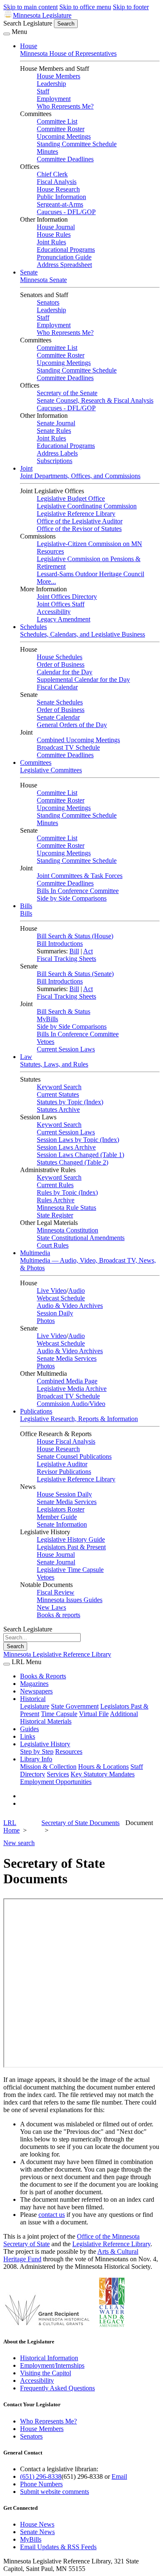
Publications (36, 1411)
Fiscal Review (56, 1592)
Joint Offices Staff (61, 604)
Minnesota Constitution (67, 1230)
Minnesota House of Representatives (68, 53)
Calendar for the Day (65, 672)
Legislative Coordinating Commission (87, 506)
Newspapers (36, 1691)
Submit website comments (55, 2492)
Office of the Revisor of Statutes (79, 529)
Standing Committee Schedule (77, 144)
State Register (55, 1215)
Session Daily (55, 1313)
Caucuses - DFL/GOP (66, 212)
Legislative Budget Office (71, 498)
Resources (69, 1751)
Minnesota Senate (43, 280)
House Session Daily (64, 1494)
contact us (52, 2215)
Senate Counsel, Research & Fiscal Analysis (95, 400)
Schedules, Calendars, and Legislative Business (83, 634)
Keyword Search (59, 1087)
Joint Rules (51, 242)
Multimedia (35, 1253)
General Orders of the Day (72, 725)
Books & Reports (43, 1676)
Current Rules (55, 1185)
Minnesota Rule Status (66, 1208)
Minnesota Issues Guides (70, 1600)
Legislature (35, 1706)
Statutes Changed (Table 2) (73, 1162)
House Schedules (60, 657)
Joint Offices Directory (67, 597)
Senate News (37, 2532)
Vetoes (46, 1042)
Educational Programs (66, 250)
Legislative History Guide (71, 1539)
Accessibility (54, 612)
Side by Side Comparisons (72, 898)
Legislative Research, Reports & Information (79, 1419)
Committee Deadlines (65, 159)
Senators (48, 302)
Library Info (36, 1759)
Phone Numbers (41, 2484)
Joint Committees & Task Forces (80, 876)
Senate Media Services (67, 1358)
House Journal (56, 227)
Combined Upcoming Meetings (78, 740)
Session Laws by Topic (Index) (78, 1140)
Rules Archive (56, 1200)
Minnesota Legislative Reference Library (57, 1654)
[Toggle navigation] (7, 34)
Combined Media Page (67, 1381)
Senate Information (62, 1524)
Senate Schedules (60, 702)
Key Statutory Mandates (103, 1774)
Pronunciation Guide (64, 257)
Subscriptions (55, 461)
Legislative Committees (51, 770)
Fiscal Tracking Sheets (66, 959)
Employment (54, 99)
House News (37, 2524)
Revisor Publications (64, 1472)
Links (28, 1736)
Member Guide (57, 1517)
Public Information (61, 197)
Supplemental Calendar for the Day (83, 680)
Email (119, 2476)
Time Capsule (59, 1714)
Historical (33, 1699)
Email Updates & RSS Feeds (58, 2547)
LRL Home (11, 1827)
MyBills (47, 1019)
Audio (76, 1291)
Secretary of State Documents (80, 1823)
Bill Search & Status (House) (75, 936)
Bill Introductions (60, 944)
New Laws (51, 1607)
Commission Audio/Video (71, 1404)
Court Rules (53, 1245)
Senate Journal (56, 423)
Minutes (47, 151)
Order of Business (61, 664)
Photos (46, 1321)
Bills (26, 906)
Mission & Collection (48, 1767)
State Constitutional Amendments (81, 1238)
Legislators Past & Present (71, 1547)
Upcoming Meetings (64, 136)
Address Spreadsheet (64, 265)
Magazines (34, 1684)
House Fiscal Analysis (66, 1441)
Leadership (51, 84)
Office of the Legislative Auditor (80, 521)
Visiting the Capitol (46, 2373)
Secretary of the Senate (67, 393)
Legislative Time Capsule (70, 1570)
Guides (29, 1729)
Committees (36, 762)
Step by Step (37, 1751)
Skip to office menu (85, 7)
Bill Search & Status (64, 1011)
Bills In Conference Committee (78, 891)
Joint (26, 468)
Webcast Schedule (61, 1298)
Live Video (52, 1291)
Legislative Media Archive (72, 1389)
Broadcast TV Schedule (68, 747)
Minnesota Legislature (42, 15)
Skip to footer (131, 7)
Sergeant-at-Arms (60, 204)
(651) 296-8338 (41, 2476)
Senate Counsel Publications (74, 1456)
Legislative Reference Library (76, 514)
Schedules (33, 627)
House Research (58, 189)
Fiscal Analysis (57, 182)
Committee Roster (61, 129)
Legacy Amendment (64, 619)
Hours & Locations (103, 1767)
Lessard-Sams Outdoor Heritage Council (90, 574)
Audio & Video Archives (70, 1306)
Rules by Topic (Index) (67, 1192)
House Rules (54, 234)
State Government (75, 1706)
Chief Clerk (52, 174)
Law (26, 1057)
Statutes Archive (58, 1109)
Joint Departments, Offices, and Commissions (80, 476)
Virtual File (94, 1714)
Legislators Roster (61, 1509)
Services (58, 1774)
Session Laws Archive (66, 1147)
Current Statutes (58, 1094)
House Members (59, 76)
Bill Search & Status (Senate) (75, 974)
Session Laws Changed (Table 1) (80, 1155)
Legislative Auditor (62, 1464)
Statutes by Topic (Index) (70, 1102)
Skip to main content (31, 7)
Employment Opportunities (56, 1782)
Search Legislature (28, 23)
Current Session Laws (66, 1049)
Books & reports (59, 1615)
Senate (29, 272)
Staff (43, 91)
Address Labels (57, 453)
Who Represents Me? (65, 106)
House (29, 46)
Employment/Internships (52, 2365)
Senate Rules (54, 431)
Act (88, 951)
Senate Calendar (58, 717)
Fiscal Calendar (57, 687)
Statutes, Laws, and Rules (54, 1064)
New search (19, 1843)
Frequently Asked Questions (57, 2388)
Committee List (57, 121)
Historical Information (49, 2358)
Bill (74, 951)
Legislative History (45, 1744)
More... (46, 581)
